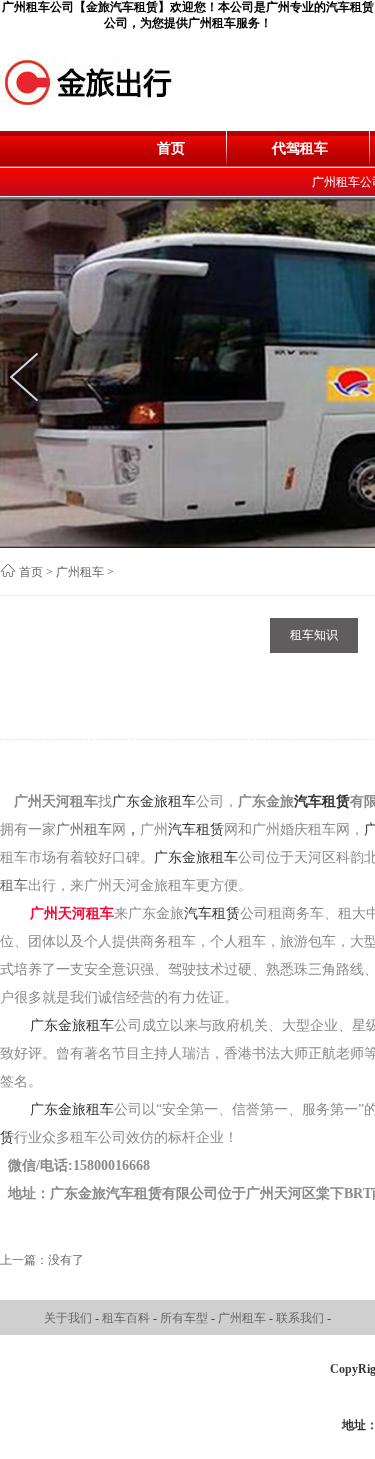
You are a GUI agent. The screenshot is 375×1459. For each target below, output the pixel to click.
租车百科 (127, 1318)
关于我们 (69, 1318)
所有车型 (185, 1318)
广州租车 (80, 572)
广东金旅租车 (154, 801)
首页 (171, 148)
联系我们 (301, 1318)
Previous (30, 377)
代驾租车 (300, 148)
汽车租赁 (322, 801)
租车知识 (314, 635)
